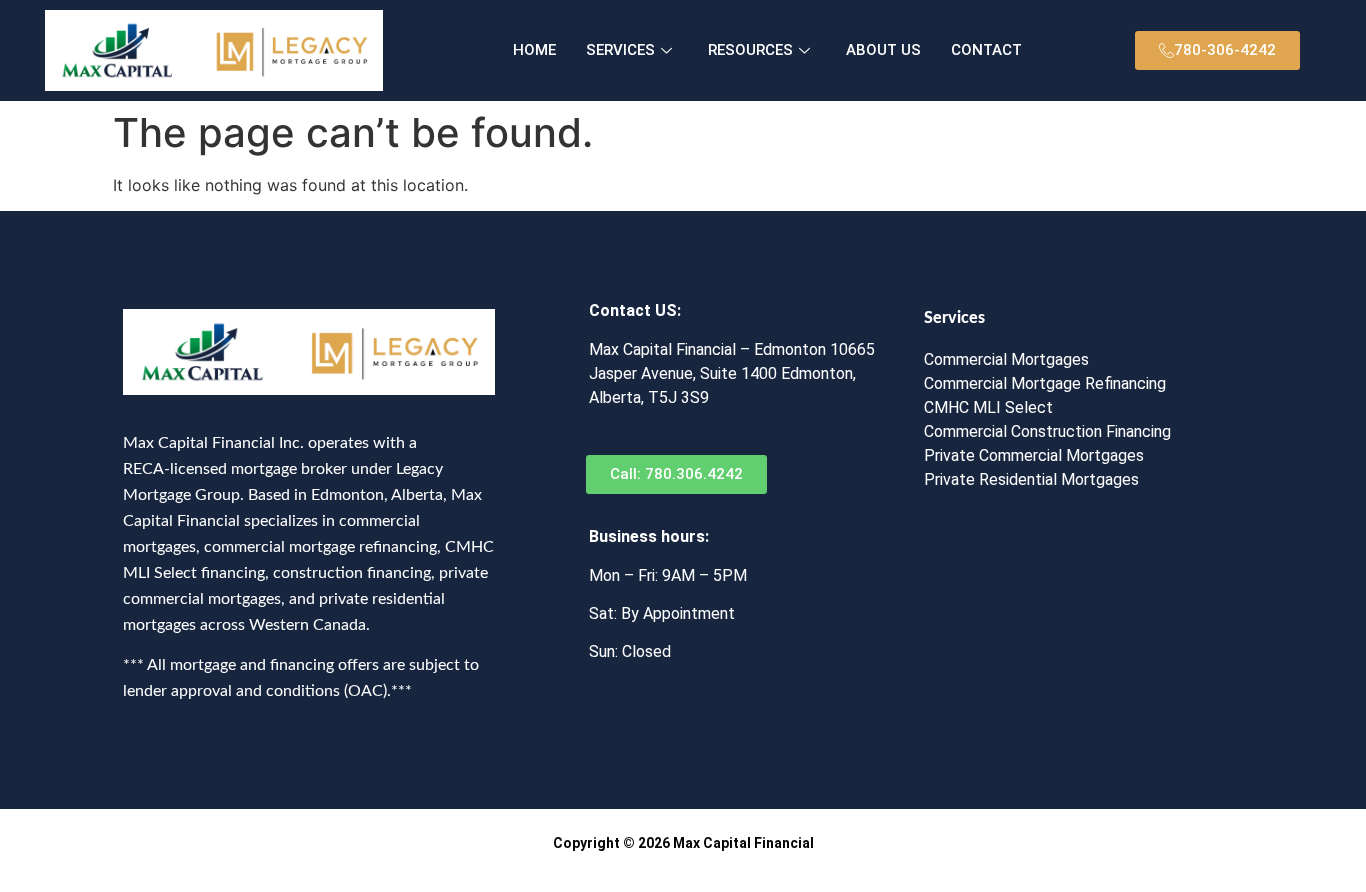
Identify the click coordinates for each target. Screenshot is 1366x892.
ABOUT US (883, 50)
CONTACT (986, 50)
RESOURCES (750, 50)
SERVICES (620, 50)
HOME (534, 50)
